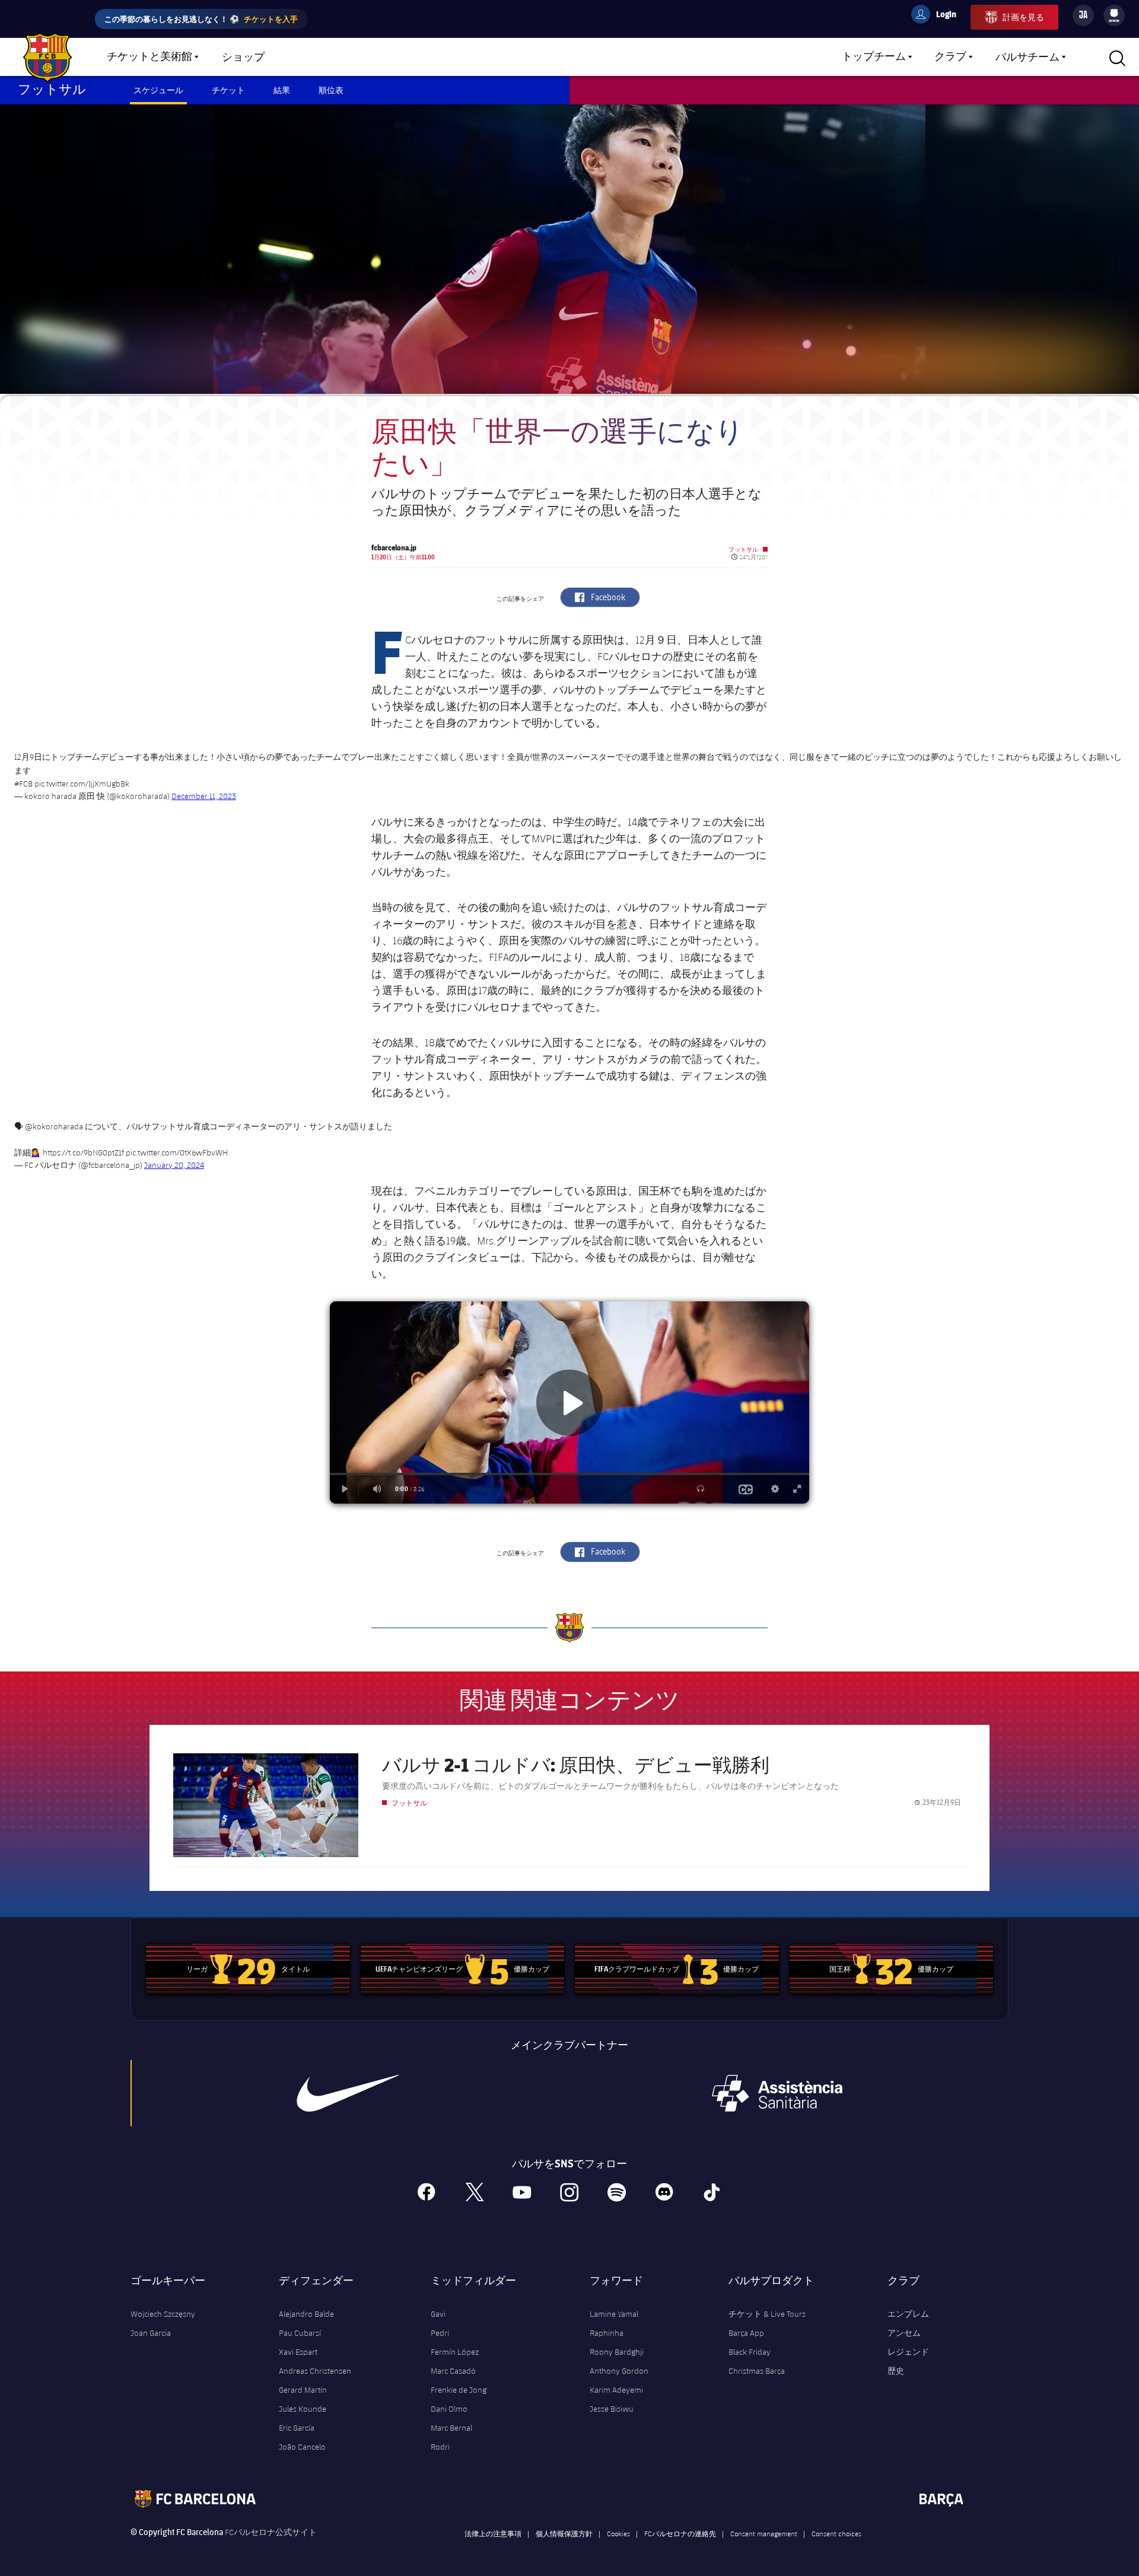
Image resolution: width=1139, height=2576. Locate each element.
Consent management (764, 2533)
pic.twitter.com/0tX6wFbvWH (177, 1152)
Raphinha (607, 2333)
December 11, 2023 (204, 796)
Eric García (297, 2428)
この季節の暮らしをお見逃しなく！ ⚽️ (201, 19)
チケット (228, 90)
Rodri (440, 2447)
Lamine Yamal (614, 2314)
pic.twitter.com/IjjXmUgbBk (82, 784)
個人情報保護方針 (564, 2533)
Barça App (746, 2333)
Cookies (618, 2533)
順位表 (331, 90)
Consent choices (836, 2533)
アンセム (904, 2333)
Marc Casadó (453, 2371)
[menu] (1114, 15)
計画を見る (1023, 17)
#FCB (23, 784)
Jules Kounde (303, 2409)
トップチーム (874, 57)
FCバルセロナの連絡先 (680, 2533)
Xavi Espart (298, 2352)
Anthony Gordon (619, 2371)
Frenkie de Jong (459, 2390)
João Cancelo (302, 2447)
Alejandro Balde (306, 2314)
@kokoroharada (54, 1126)
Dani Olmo (449, 2409)
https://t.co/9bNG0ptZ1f (83, 1152)
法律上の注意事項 (493, 2533)
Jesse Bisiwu (612, 2409)
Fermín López (455, 2352)
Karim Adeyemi (616, 2390)
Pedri (440, 2333)
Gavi (438, 2314)
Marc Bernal (451, 2428)
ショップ (243, 58)
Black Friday (750, 2352)
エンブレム (908, 2314)
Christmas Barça (757, 2371)
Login (938, 16)
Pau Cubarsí (300, 2333)
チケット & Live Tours (767, 2314)
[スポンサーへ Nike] (348, 2093)
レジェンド (908, 2352)
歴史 (896, 2371)
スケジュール (158, 90)
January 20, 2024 (174, 1165)
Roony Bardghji (617, 2352)
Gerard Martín (303, 2390)
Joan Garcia (151, 2333)
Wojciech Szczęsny (163, 2314)
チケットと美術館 (149, 57)
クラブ (950, 57)
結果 (282, 90)
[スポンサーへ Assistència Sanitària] (777, 2093)
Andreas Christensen (315, 2371)
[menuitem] (1114, 13)
